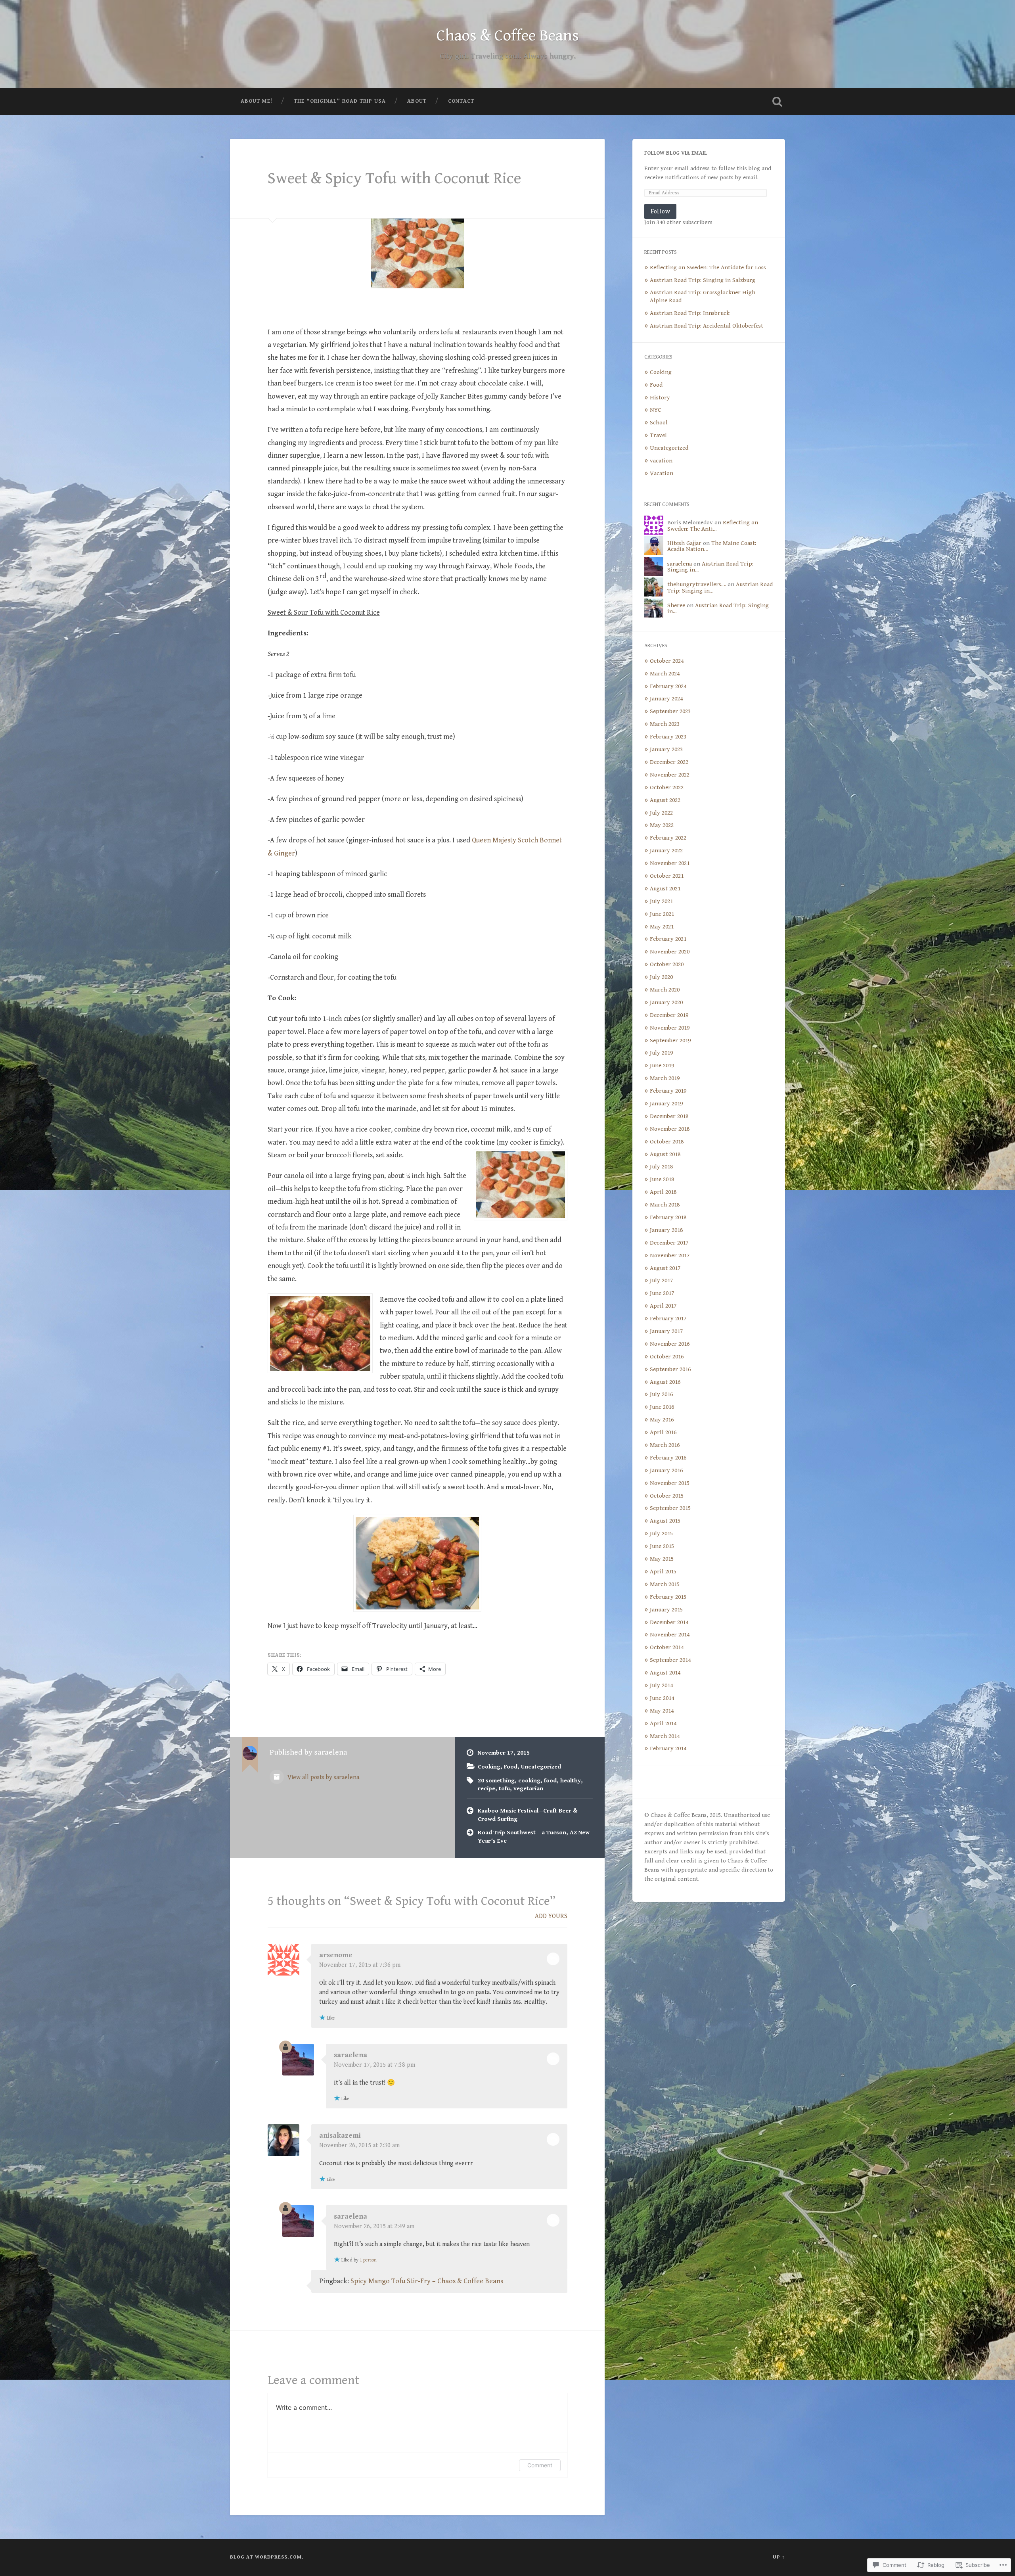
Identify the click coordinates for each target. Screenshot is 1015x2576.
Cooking (489, 1767)
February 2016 (668, 1458)
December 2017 (669, 1243)
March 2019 (665, 1078)
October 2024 (667, 661)
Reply (553, 1959)
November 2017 (670, 1255)
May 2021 (662, 927)
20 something (496, 1781)
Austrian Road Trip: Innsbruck (690, 313)
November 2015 (670, 1483)
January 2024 (666, 699)
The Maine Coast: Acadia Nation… (712, 546)
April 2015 (663, 1572)
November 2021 (670, 863)
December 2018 (669, 1116)
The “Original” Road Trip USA (340, 101)
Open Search (777, 102)
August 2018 (665, 1154)
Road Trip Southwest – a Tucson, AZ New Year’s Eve (534, 1837)
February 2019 (668, 1091)
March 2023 (665, 724)
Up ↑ (779, 2557)
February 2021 (668, 939)
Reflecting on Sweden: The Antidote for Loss (708, 268)
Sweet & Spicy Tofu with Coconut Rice (394, 178)
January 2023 (666, 749)
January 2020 (666, 1002)
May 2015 (662, 1559)
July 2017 (661, 1280)
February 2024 (668, 686)
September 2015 (670, 1508)
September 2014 (670, 1660)
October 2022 (667, 787)
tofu (504, 1789)
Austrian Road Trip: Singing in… (710, 567)
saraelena (350, 2055)
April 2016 (663, 1432)
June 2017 (662, 1293)
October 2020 (667, 964)
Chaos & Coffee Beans (508, 36)
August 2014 (665, 1673)
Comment (540, 2465)
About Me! (257, 101)
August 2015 (665, 1521)
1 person (368, 2260)
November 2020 (670, 952)
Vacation (662, 473)
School (659, 423)
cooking (529, 1781)
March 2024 (665, 674)
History (660, 398)
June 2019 (662, 1066)
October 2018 (667, 1142)
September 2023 (670, 711)
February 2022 (668, 838)
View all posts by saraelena (323, 1777)
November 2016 (670, 1344)
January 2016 (666, 1470)
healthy (571, 1781)
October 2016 (667, 1357)
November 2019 (670, 1028)
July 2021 (661, 901)
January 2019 (666, 1104)
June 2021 (662, 914)
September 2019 (670, 1041)
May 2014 (662, 1711)
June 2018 (662, 1179)
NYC (656, 410)
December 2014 (669, 1622)
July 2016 (661, 1394)
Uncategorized (541, 1767)
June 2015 (662, 1546)
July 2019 (661, 1053)
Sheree (676, 605)
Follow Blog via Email (676, 153)
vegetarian (528, 1789)
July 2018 (661, 1167)
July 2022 (661, 813)
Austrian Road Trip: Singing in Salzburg (703, 280)
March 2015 (665, 1584)
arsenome (336, 1955)
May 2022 (662, 825)
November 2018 (670, 1129)
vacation (661, 461)
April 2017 (663, 1306)
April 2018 (663, 1192)
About (417, 101)
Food (511, 1767)
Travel (658, 435)
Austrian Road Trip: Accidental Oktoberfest (707, 326)
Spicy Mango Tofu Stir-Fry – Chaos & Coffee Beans (427, 2281)
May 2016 (662, 1420)
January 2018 (666, 1230)
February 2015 (668, 1597)
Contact (461, 101)
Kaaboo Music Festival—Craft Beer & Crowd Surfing (528, 1815)
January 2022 (666, 851)
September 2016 (670, 1369)
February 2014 (668, 1748)
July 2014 (661, 1685)
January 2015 (666, 1610)
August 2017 (665, 1268)
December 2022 (669, 762)
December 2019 (669, 1015)
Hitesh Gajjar (684, 543)
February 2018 (668, 1217)
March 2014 (665, 1736)
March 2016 (665, 1445)
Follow (660, 211)
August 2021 (665, 889)
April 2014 (663, 1723)
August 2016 (665, 1382)
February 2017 (668, 1319)
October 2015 (667, 1496)
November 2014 (670, 1635)
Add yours (551, 1916)
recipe (486, 1789)
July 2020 (661, 977)
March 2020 (665, 990)
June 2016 (662, 1407)
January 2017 (666, 1331)
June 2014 (662, 1698)
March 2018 (665, 1205)
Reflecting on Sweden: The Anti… (713, 526)
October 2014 (667, 1647)
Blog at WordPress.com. (267, 2557)
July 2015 (661, 1534)
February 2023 (668, 737)
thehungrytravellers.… (697, 584)
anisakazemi (340, 2136)
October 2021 (667, 876)
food (550, 1781)
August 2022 (665, 800)
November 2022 (670, 775)
